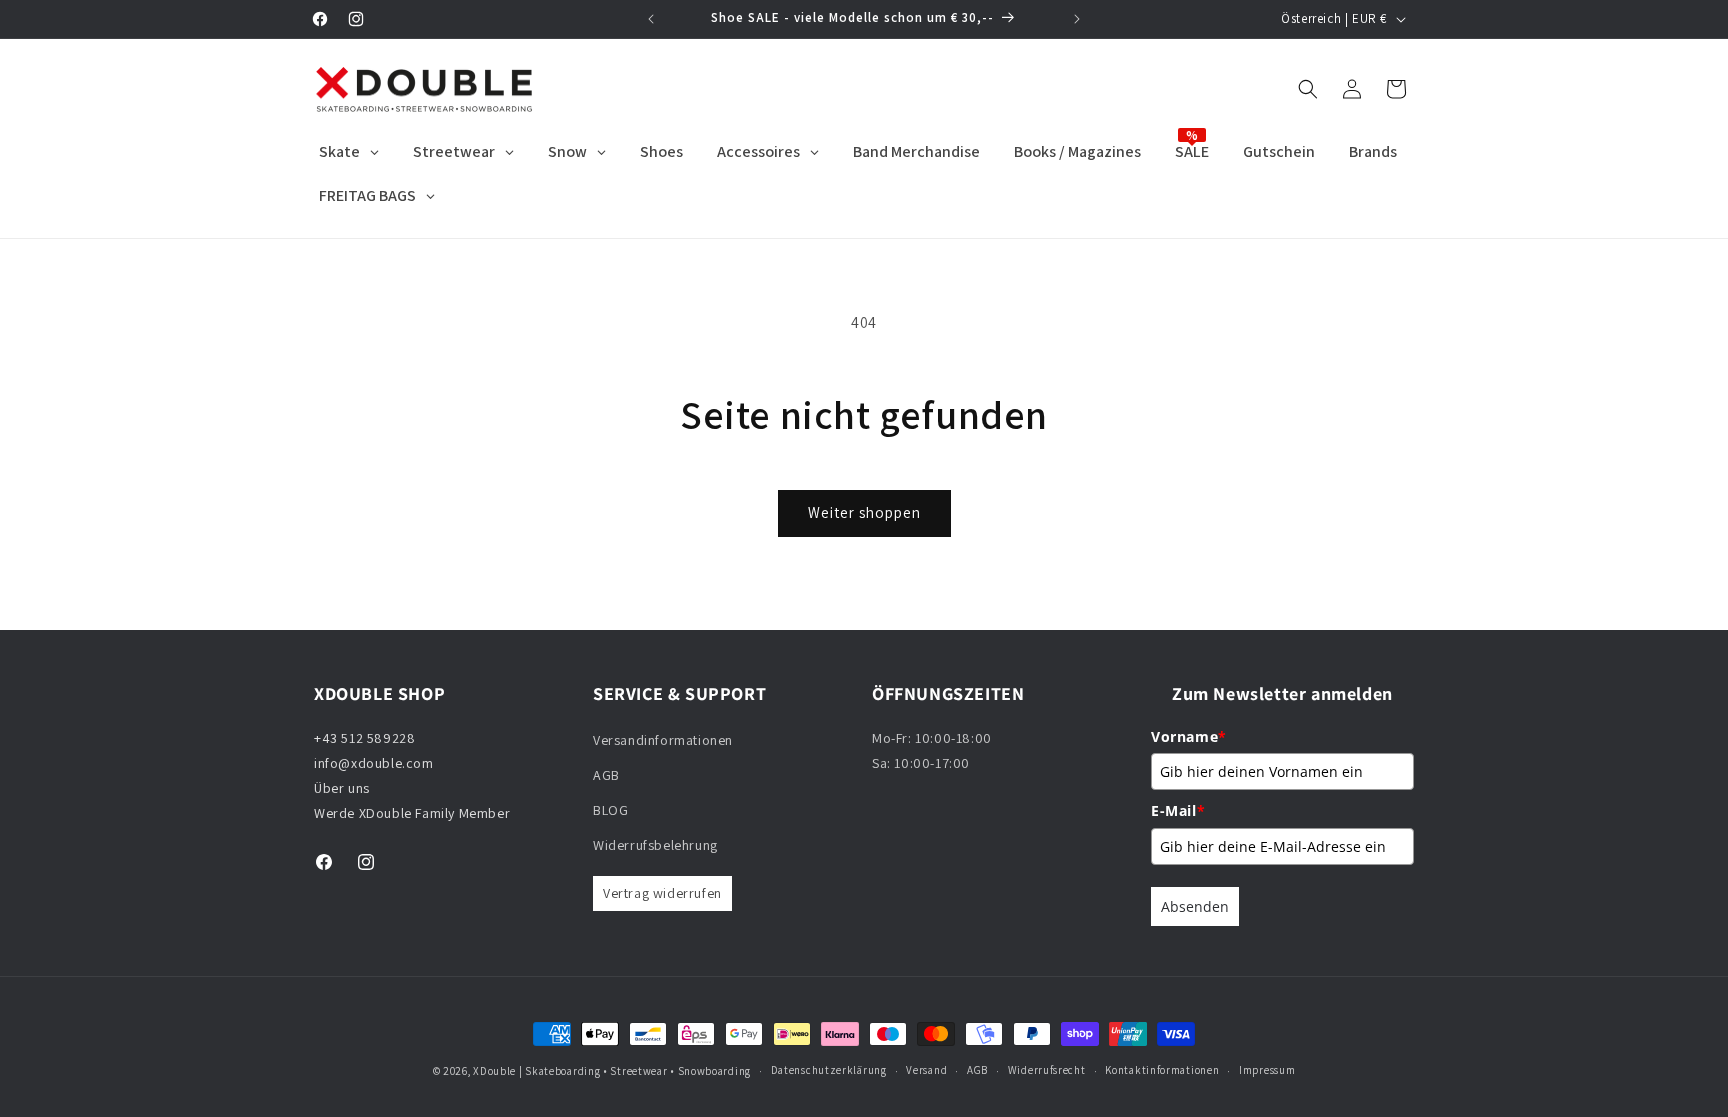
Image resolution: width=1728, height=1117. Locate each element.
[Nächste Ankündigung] (1077, 19)
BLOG (610, 810)
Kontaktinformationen (1162, 1070)
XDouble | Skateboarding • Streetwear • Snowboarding (612, 1071)
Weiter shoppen (864, 512)
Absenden (1195, 906)
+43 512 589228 (364, 738)
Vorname (1189, 736)
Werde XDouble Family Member (412, 813)
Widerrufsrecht (1047, 1070)
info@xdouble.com (375, 763)
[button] (1308, 89)
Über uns (342, 788)
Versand (926, 1070)
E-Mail (1178, 810)
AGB (606, 775)
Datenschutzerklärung (829, 1070)
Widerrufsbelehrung (655, 845)
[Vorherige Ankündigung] (651, 19)
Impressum (1267, 1070)
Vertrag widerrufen (662, 893)
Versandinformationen (663, 740)
